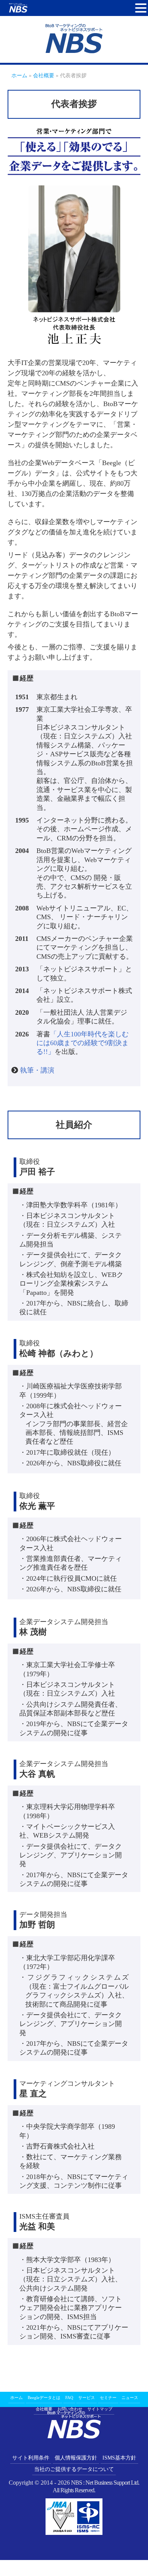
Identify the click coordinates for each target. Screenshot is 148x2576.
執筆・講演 (41, 1070)
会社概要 (44, 2409)
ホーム (17, 2397)
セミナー (108, 2397)
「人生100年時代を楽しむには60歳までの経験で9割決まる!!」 (83, 1043)
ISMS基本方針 (119, 2458)
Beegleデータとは (44, 2397)
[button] (141, 8)
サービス (87, 2397)
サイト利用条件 (31, 2458)
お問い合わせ (70, 2409)
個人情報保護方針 (76, 2458)
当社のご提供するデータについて (74, 2469)
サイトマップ (100, 2409)
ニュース (130, 2397)
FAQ (69, 2397)
